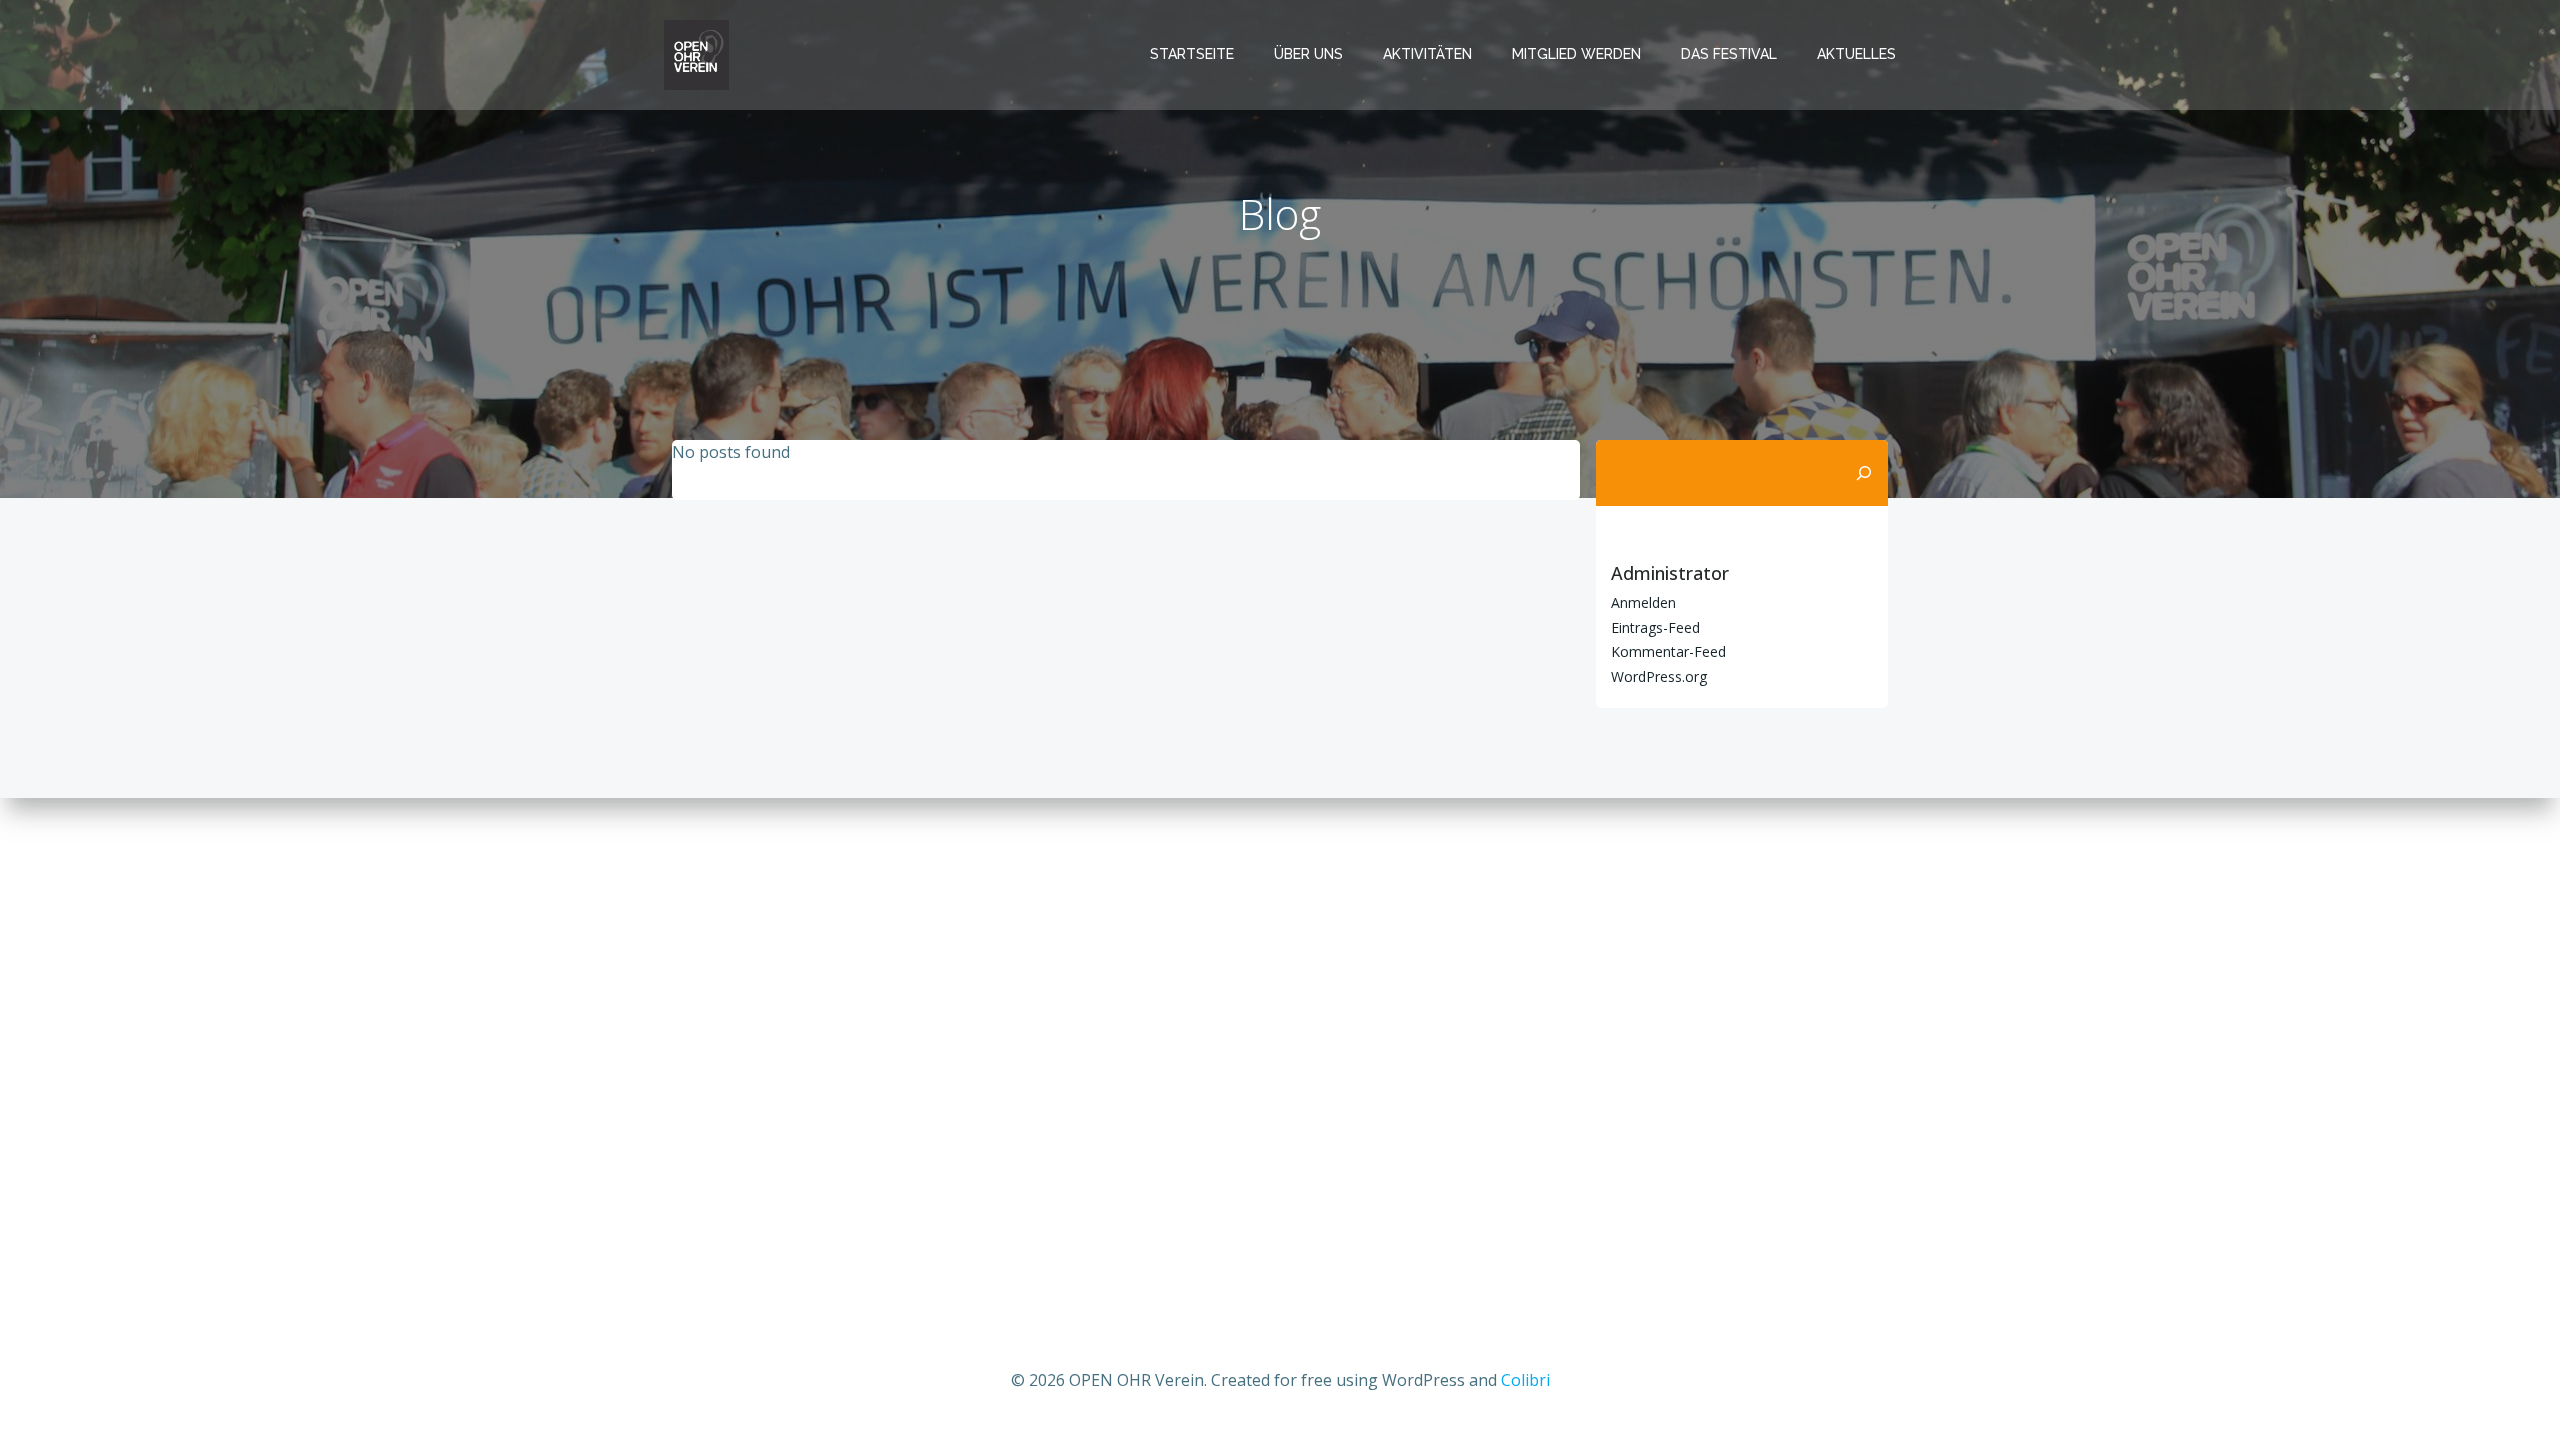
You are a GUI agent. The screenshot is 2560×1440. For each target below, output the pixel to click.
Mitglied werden (1576, 54)
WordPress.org (1659, 676)
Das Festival (1729, 54)
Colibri (1525, 1380)
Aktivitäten (1427, 54)
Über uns (1308, 54)
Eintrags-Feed (1655, 627)
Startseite (1192, 54)
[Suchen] (1864, 473)
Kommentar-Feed (1668, 651)
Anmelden (1643, 602)
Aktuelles (1856, 54)
